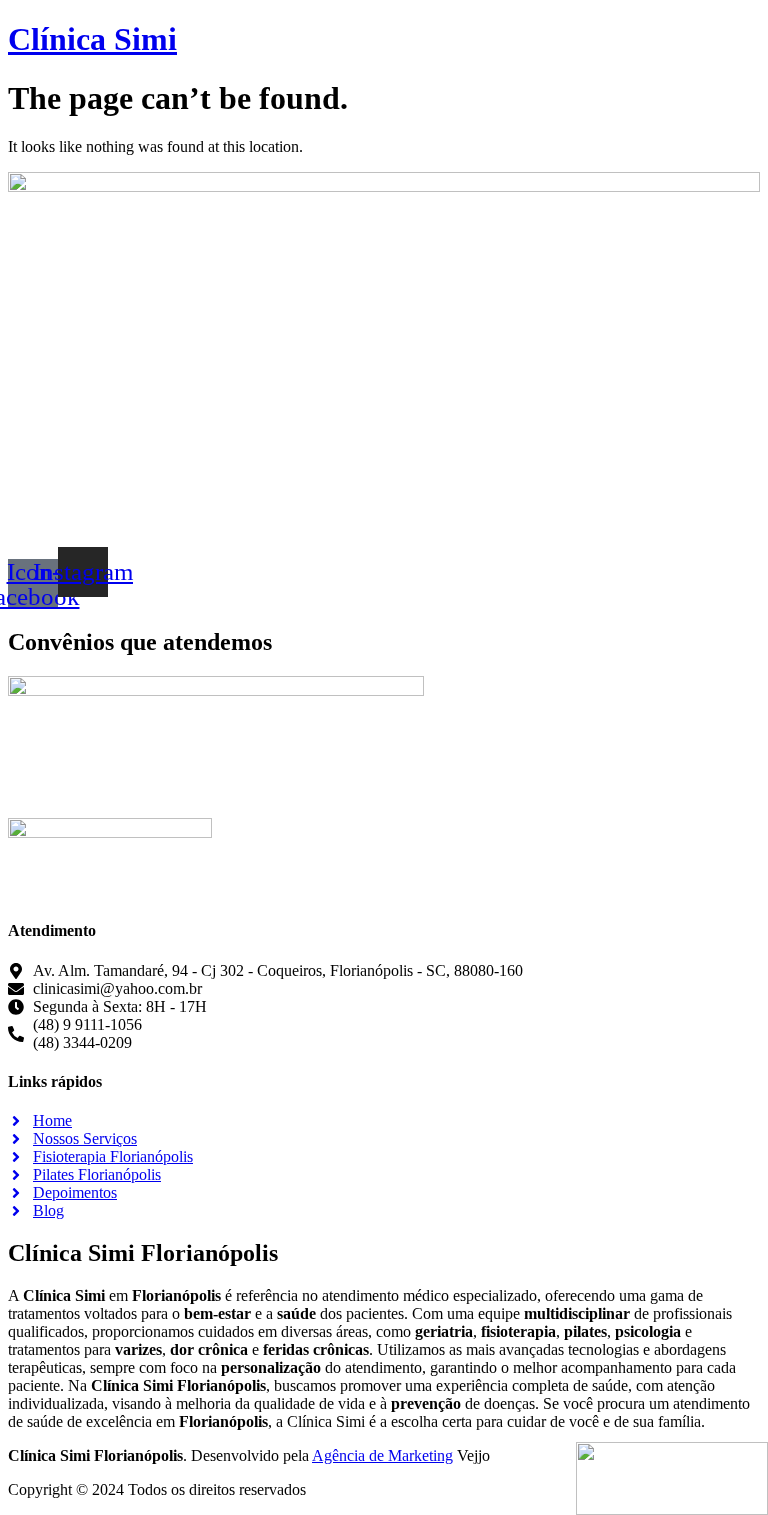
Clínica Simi (92, 39)
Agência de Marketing (382, 1455)
